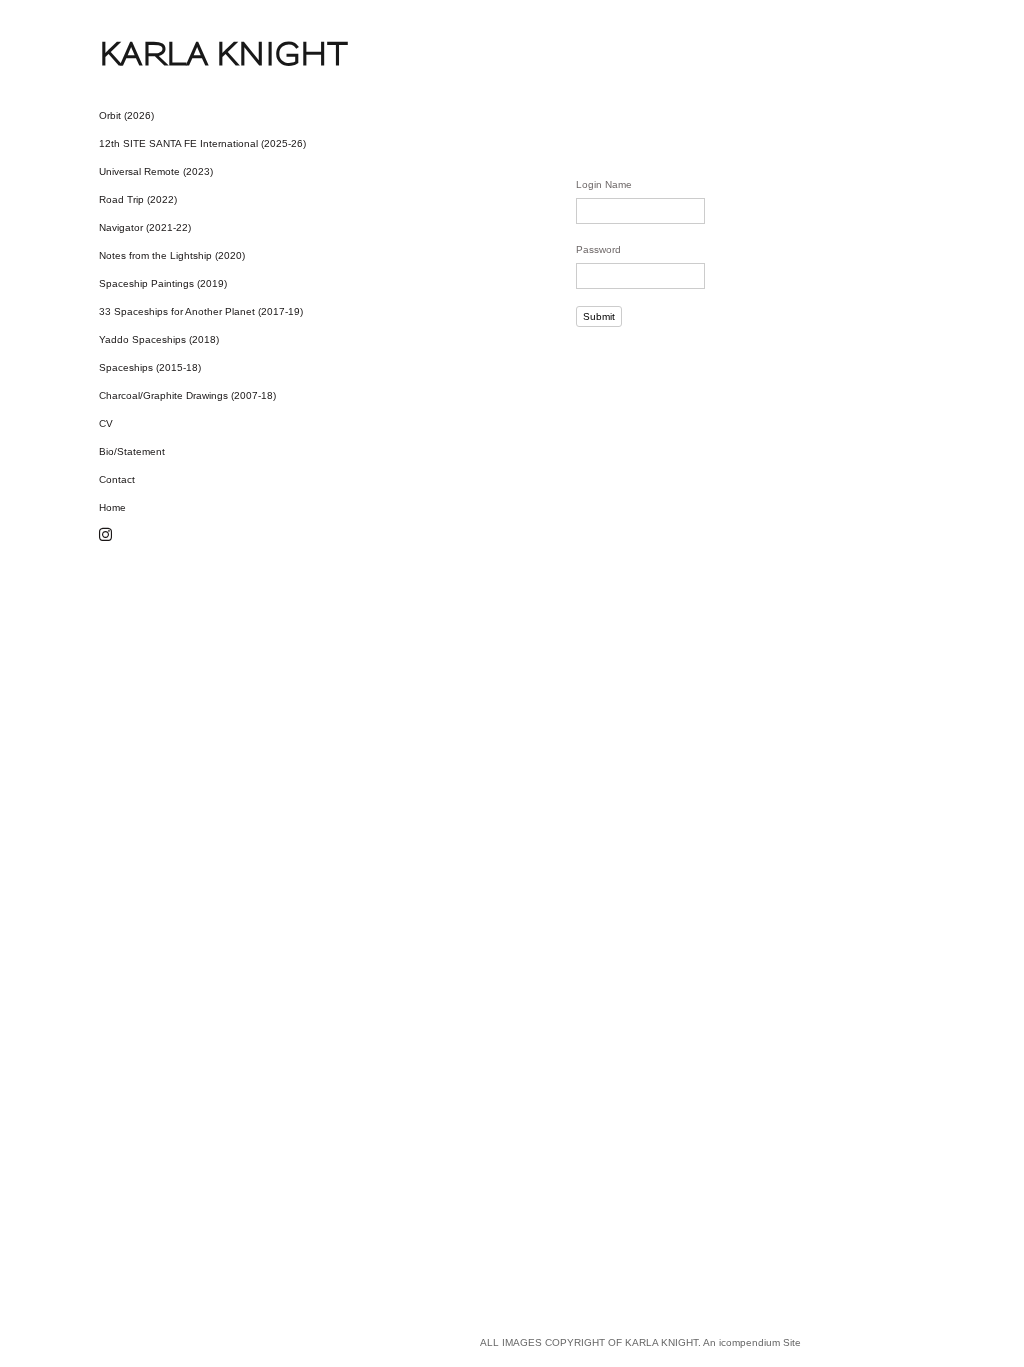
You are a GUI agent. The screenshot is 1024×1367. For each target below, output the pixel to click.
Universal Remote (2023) (156, 171)
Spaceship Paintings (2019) (163, 283)
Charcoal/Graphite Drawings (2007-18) (187, 395)
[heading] (149, 54)
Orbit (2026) (126, 115)
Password (598, 249)
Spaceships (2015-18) (150, 367)
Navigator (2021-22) (145, 227)
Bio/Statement (132, 451)
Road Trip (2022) (138, 199)
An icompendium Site (752, 1342)
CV (106, 423)
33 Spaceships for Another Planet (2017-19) (201, 311)
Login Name (604, 184)
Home (112, 507)
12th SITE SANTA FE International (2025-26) (202, 143)
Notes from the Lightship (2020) (172, 255)
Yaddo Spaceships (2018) (159, 339)
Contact (117, 479)
